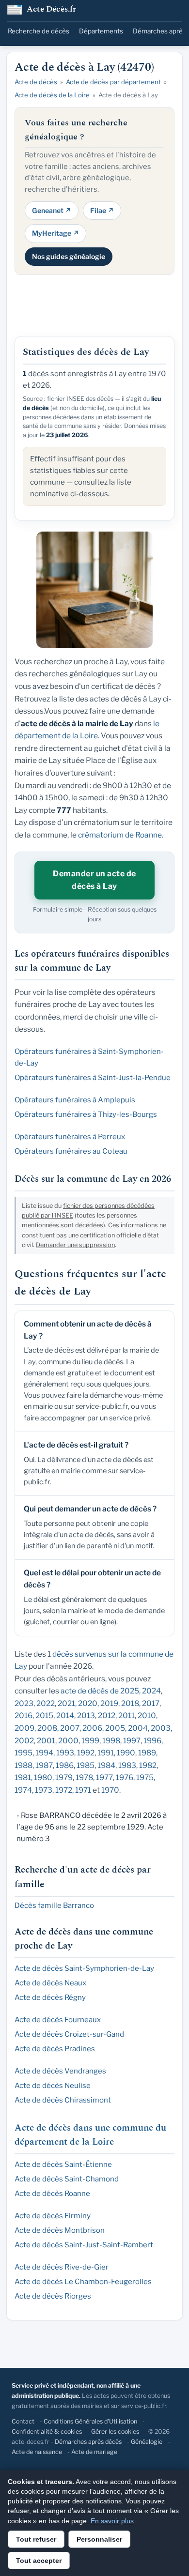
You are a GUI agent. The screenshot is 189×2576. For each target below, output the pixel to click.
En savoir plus (112, 2521)
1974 (23, 1790)
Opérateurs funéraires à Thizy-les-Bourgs (86, 1114)
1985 (86, 1765)
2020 (88, 1703)
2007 (70, 1728)
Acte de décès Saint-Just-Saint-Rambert (84, 2245)
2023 (24, 1703)
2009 (24, 1728)
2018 (130, 1703)
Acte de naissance (37, 2452)
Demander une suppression (75, 1245)
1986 (65, 1765)
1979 (64, 1777)
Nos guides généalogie (69, 256)
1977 (104, 1777)
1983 (127, 1765)
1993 (65, 1753)
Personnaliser (99, 2539)
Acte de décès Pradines (55, 2049)
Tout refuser (36, 2539)
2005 (115, 1728)
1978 (84, 1777)
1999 (90, 1741)
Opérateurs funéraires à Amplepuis (75, 1100)
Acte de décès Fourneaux (58, 2020)
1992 (86, 1753)
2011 (126, 1715)
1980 (43, 1777)
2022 (46, 1703)
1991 (106, 1753)
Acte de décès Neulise (53, 2086)
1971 (83, 1790)
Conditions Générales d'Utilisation (90, 2421)
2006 (92, 1728)
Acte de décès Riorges (53, 2296)
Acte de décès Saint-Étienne (63, 2164)
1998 (111, 1741)
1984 (106, 1765)
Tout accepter (39, 2561)
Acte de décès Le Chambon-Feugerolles (83, 2282)
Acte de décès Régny (50, 1997)
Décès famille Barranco (54, 1905)
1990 (126, 1753)
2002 (24, 1741)
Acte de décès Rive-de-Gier (62, 2267)
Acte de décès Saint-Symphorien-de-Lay (84, 1968)
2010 (147, 1715)
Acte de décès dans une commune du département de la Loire (90, 2135)
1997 (132, 1741)
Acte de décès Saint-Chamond (67, 2179)
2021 (66, 1703)
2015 (44, 1715)
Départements (101, 31)
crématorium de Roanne (120, 835)
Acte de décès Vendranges (60, 2071)
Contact (23, 2421)
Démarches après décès (88, 2442)
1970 (110, 1790)
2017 (151, 1703)
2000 (68, 1741)
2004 (138, 1728)
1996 (152, 1741)
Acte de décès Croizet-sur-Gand (69, 2034)
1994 (44, 1753)
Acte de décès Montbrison (60, 2230)
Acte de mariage (94, 2452)
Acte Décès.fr (52, 10)
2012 (107, 1715)
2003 (161, 1728)
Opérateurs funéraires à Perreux (70, 1137)
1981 (23, 1777)
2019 (109, 1703)
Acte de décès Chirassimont (63, 2100)
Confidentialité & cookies (47, 2431)
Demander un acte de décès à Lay (94, 880)
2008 (47, 1728)
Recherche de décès (39, 31)
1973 (44, 1790)
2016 (24, 1715)
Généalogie (147, 2442)
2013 (86, 1715)
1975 (145, 1777)
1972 (64, 1790)
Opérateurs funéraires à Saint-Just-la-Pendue (93, 1078)
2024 (151, 1691)
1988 (24, 1765)
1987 (44, 1765)
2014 (65, 1715)
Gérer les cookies (115, 2431)
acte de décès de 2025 (100, 1691)
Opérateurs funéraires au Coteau (71, 1151)
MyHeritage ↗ (55, 233)
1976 (125, 1777)
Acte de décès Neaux (50, 1983)
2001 (46, 1741)
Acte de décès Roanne (52, 2194)
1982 (148, 1765)
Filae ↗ (102, 210)
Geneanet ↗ (52, 210)
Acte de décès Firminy (53, 2216)
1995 (24, 1753)
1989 (147, 1753)
